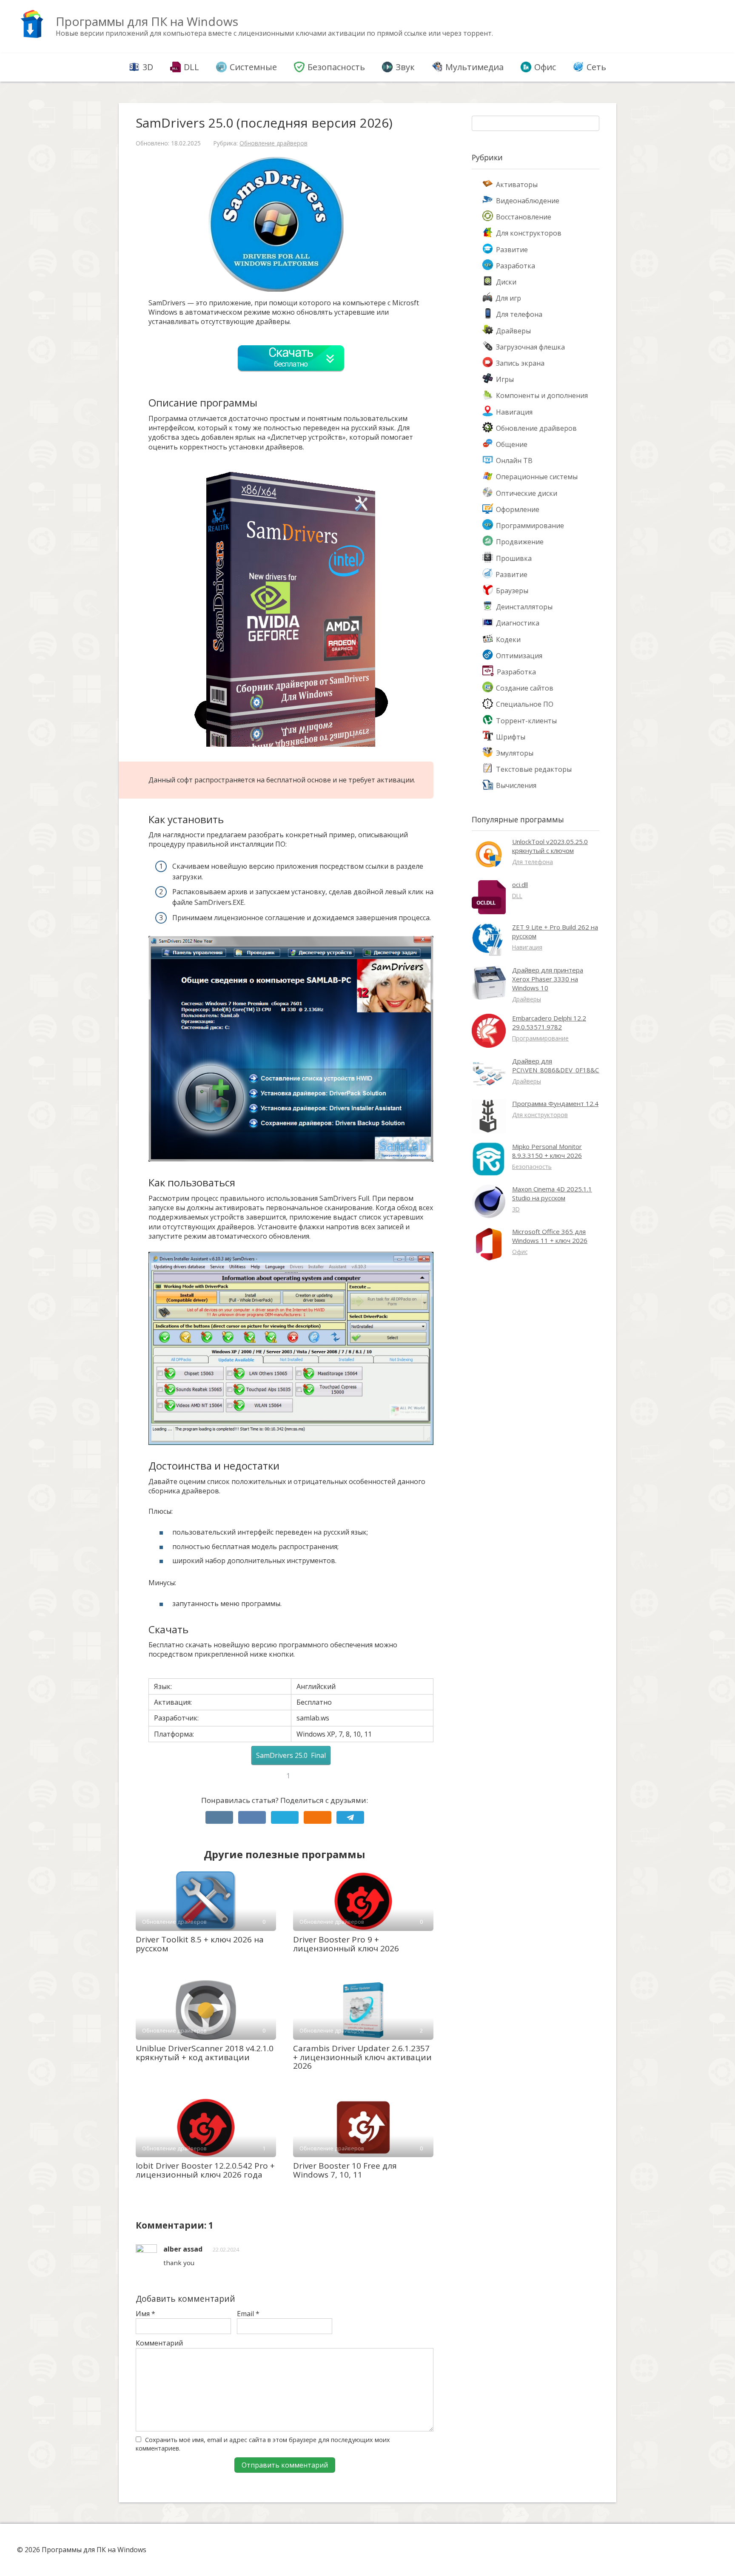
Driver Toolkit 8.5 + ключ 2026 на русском (200, 1944)
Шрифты (511, 737)
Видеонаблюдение (528, 201)
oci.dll (520, 884)
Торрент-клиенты (526, 721)
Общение (512, 444)
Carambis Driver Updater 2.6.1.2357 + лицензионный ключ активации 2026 (362, 2057)
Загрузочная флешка (530, 347)
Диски (506, 282)
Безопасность (336, 67)
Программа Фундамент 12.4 (555, 1103)
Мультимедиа (474, 67)
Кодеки (508, 640)
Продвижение (520, 542)
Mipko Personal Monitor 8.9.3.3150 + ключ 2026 (547, 1151)
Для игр (508, 298)
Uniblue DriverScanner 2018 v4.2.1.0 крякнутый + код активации (205, 2053)
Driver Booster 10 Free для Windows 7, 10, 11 (345, 2170)
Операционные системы (537, 477)
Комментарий (159, 2343)
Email (248, 2314)
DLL (191, 67)
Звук (405, 67)
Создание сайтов (525, 688)
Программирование (530, 526)
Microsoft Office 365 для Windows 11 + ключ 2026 (550, 1236)
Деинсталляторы (524, 607)
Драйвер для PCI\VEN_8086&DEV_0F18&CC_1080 (567, 1065)
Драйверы (513, 331)
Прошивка (514, 558)
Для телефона (519, 314)
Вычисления (516, 785)
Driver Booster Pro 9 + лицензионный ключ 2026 (346, 1944)
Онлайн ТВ (514, 461)
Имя (145, 2314)
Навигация (514, 412)
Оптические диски (527, 493)
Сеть (596, 67)
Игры (505, 379)
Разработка (516, 266)
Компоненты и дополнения (542, 395)
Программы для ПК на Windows (147, 21)
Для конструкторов (529, 233)
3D (148, 67)
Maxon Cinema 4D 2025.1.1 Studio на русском (552, 1193)
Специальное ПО (525, 704)
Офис (545, 67)
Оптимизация (519, 656)
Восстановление (524, 217)
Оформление (518, 509)
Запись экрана (520, 363)
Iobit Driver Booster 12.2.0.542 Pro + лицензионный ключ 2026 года (205, 2170)
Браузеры (512, 591)
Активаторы (517, 185)
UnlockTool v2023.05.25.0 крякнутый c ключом (550, 846)
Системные (253, 67)
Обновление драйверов (273, 143)
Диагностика (518, 623)
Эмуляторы (515, 753)
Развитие (512, 250)
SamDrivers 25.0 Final (291, 1755)
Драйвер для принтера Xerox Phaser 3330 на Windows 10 (548, 979)
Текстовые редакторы (534, 769)
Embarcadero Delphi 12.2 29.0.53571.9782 (549, 1022)
